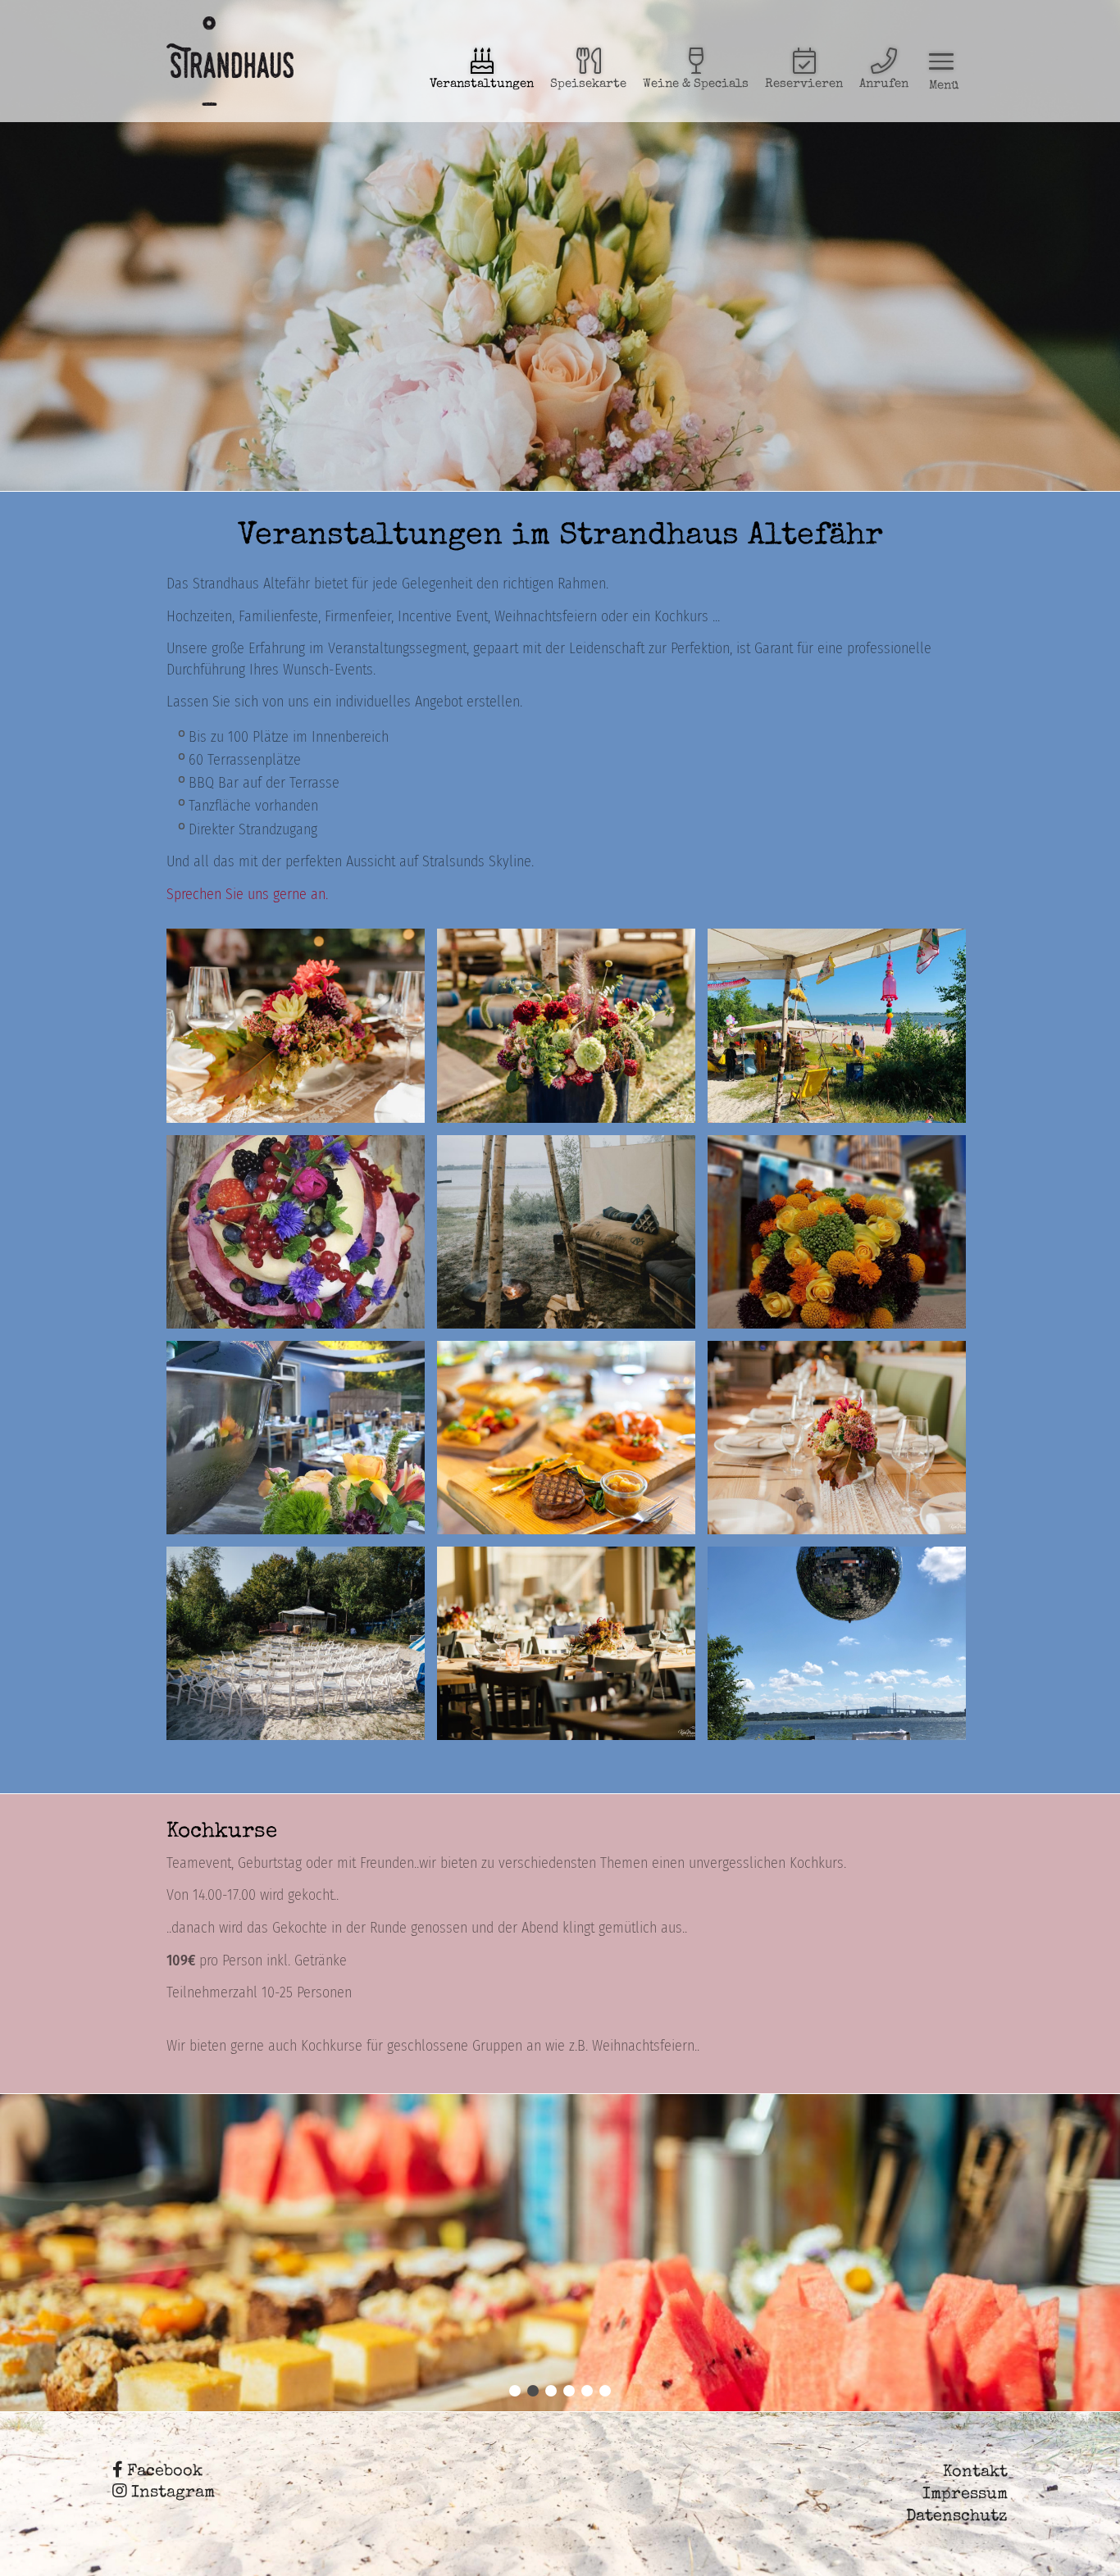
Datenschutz (957, 2517)
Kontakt (975, 2473)
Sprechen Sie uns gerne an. (247, 894)
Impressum (965, 2495)
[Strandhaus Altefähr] (230, 61)
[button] (515, 2391)
